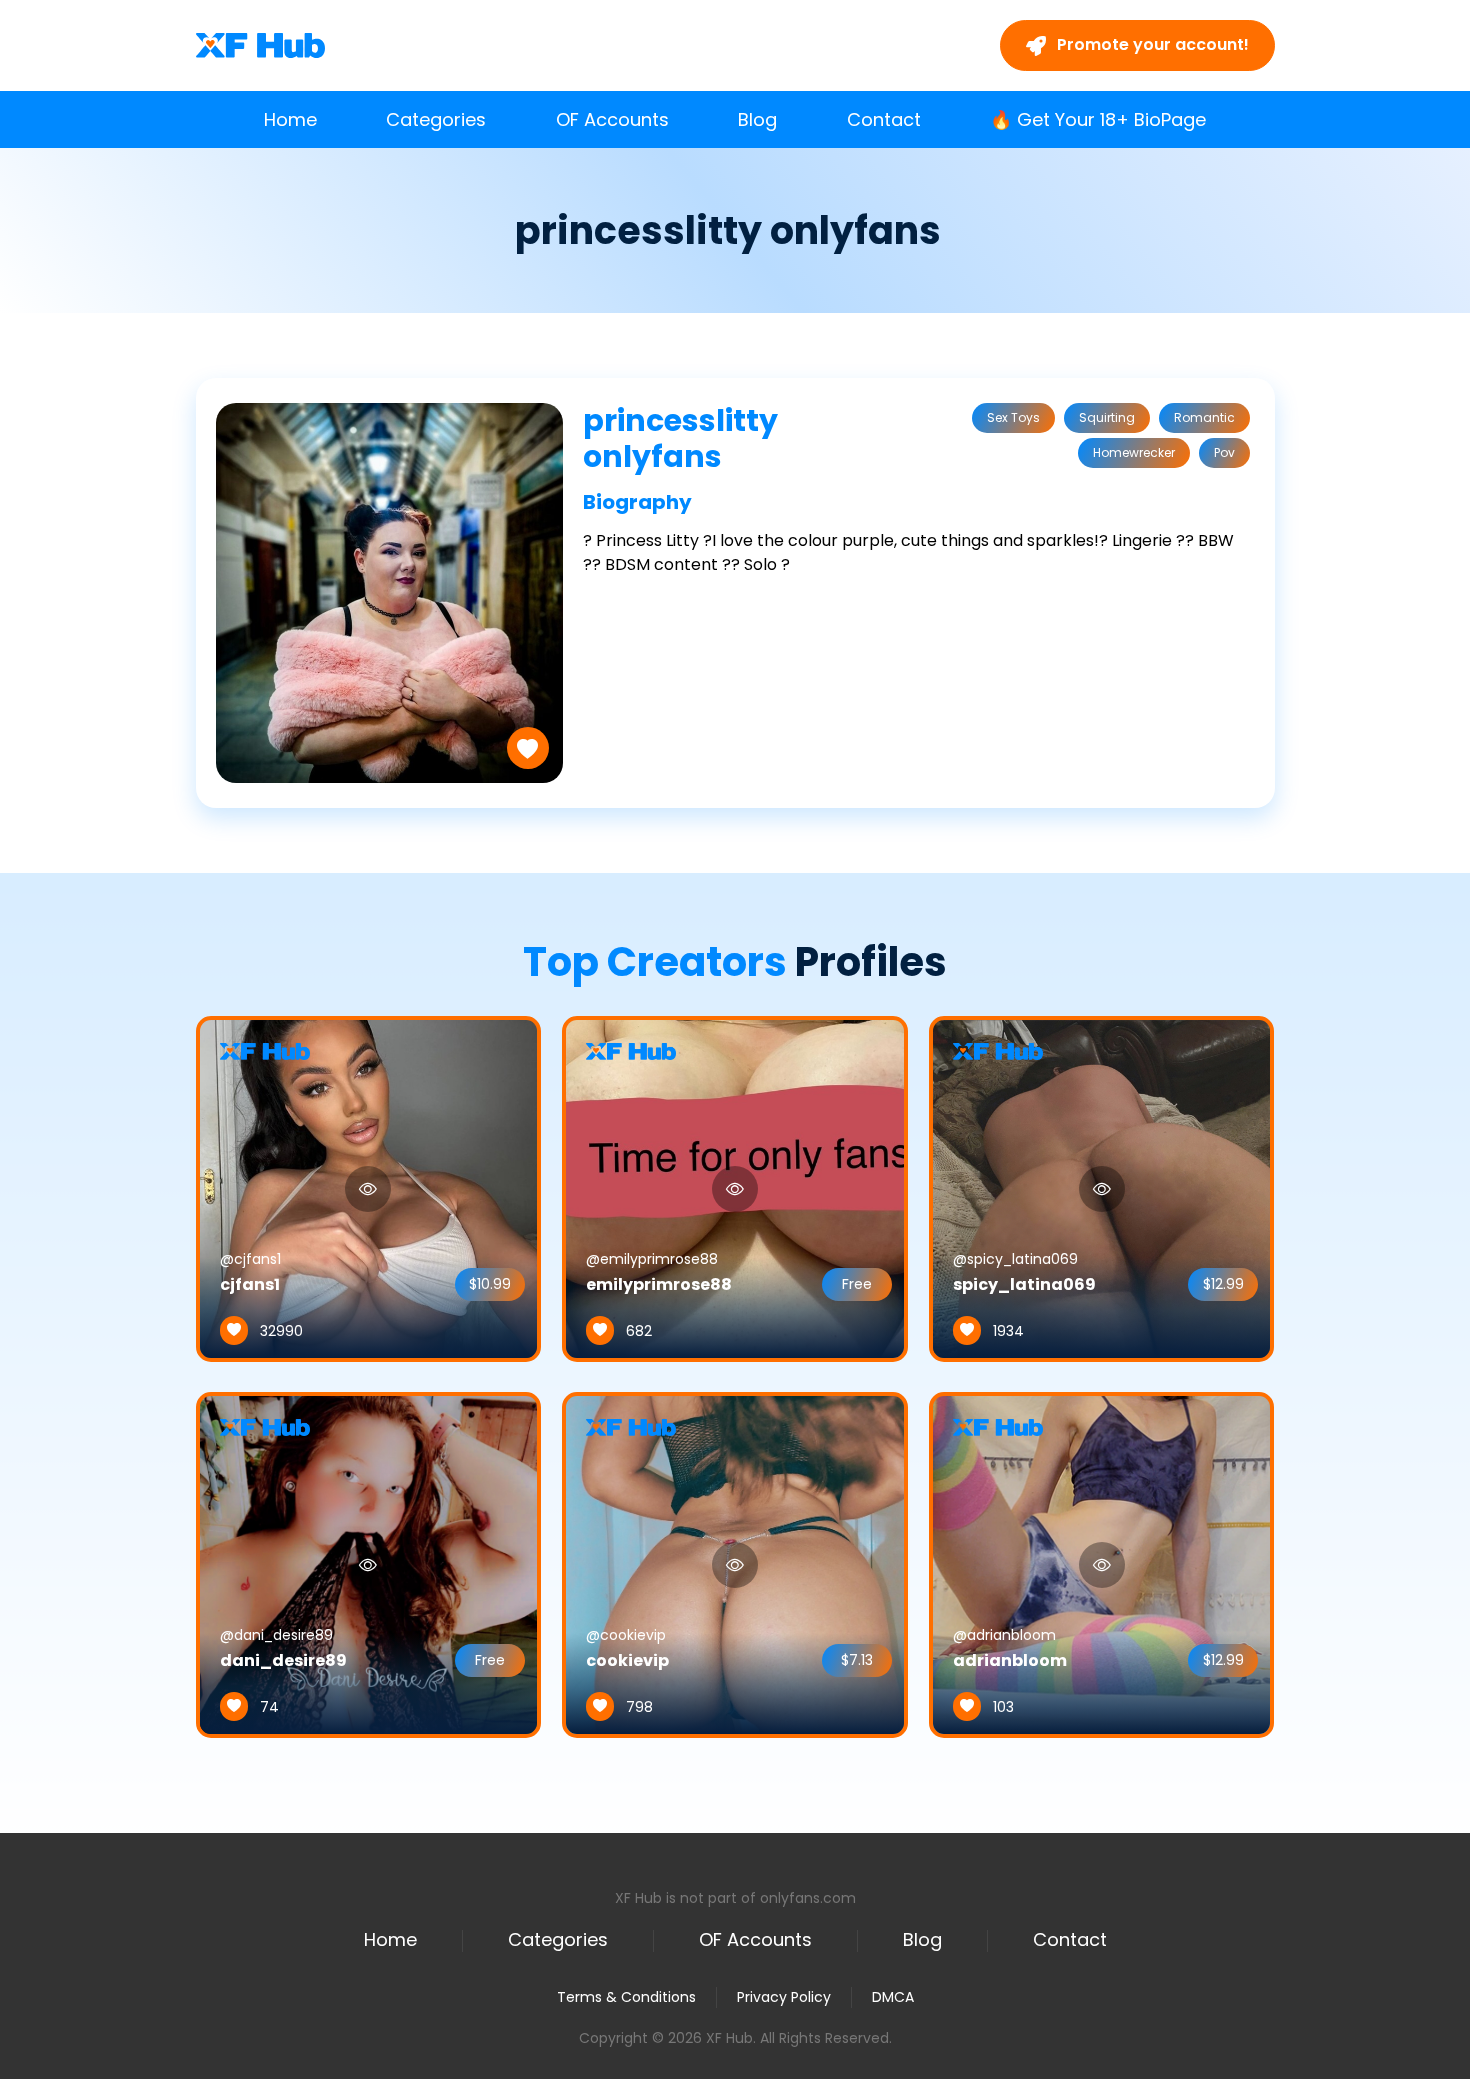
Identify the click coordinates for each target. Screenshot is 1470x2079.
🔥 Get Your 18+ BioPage (1098, 119)
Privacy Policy (784, 1997)
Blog (757, 119)
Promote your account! (1151, 44)
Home (290, 119)
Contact (884, 119)
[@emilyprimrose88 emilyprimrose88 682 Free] (735, 1188)
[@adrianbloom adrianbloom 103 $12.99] (1102, 1564)
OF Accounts (612, 119)
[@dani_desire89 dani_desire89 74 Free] (369, 1564)
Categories (436, 119)
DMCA (893, 1997)
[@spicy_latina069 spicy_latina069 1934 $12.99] (1102, 1188)
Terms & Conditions (626, 1997)
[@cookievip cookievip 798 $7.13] (735, 1564)
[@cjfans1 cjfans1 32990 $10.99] (369, 1188)
